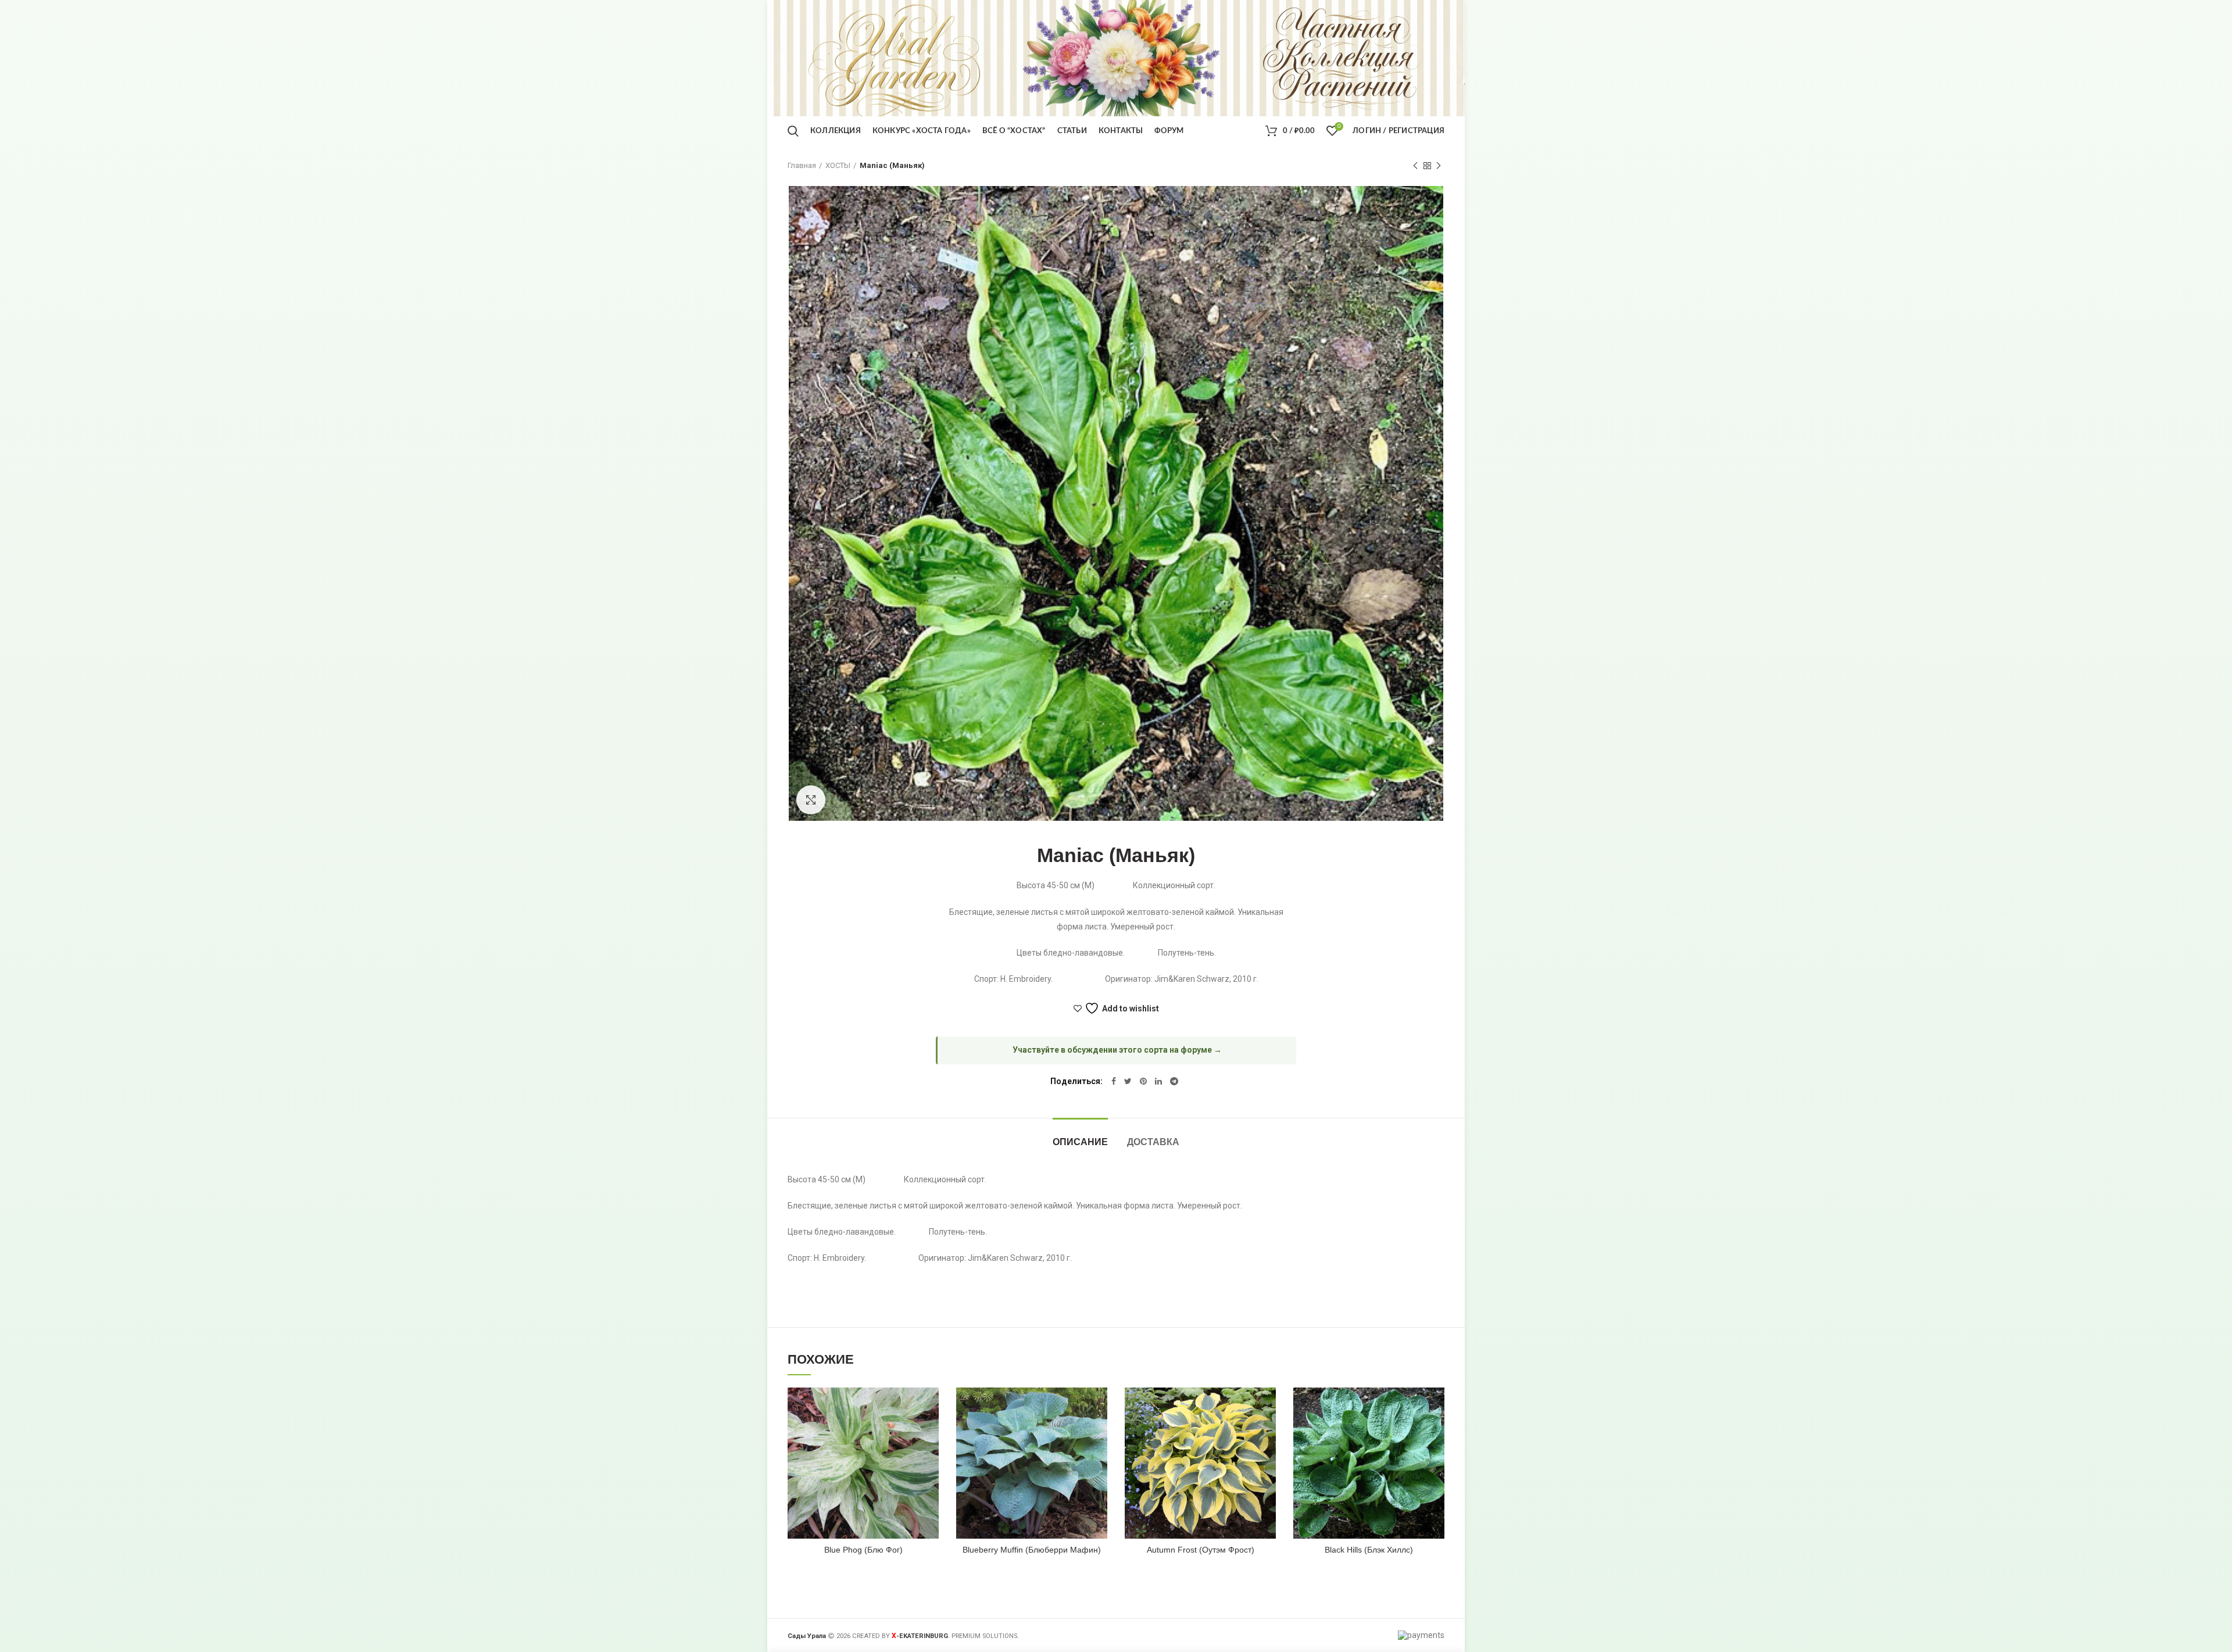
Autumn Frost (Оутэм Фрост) (1201, 1550)
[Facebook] (1114, 1081)
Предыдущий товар (1415, 166)
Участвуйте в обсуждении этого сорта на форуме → (1117, 1050)
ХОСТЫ (838, 165)
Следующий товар (1439, 166)
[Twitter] (1128, 1081)
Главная (802, 165)
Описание (1080, 1142)
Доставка (1153, 1142)
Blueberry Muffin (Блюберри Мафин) (1032, 1550)
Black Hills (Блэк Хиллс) (1369, 1550)
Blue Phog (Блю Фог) (863, 1550)
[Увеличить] (811, 800)
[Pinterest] (1143, 1081)
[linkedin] (1158, 1081)
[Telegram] (1174, 1081)
